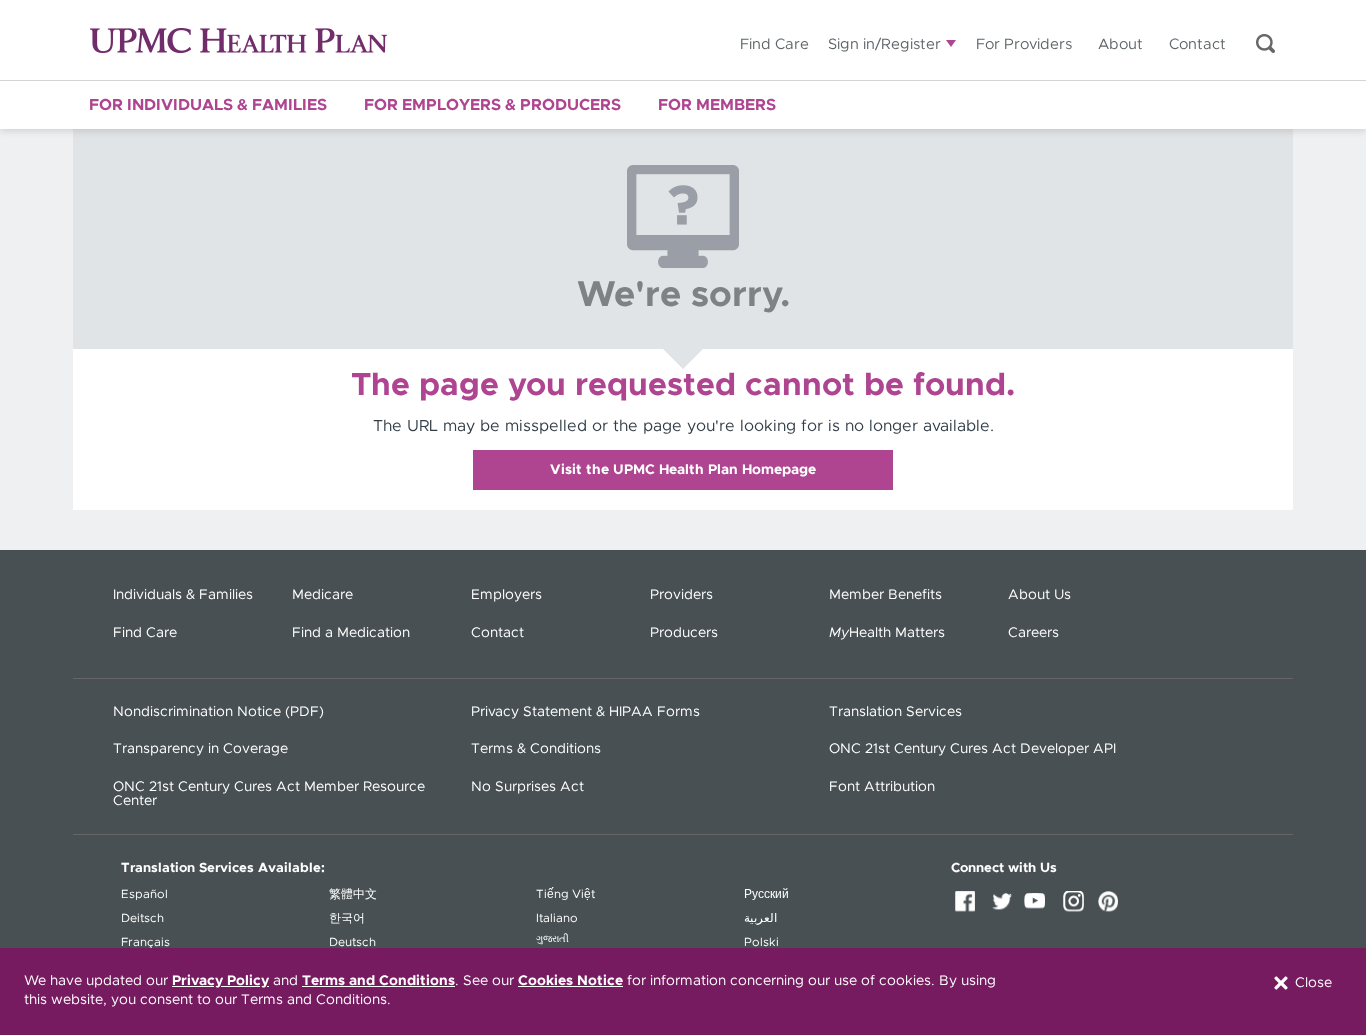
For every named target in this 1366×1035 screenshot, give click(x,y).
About (1120, 44)
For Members (717, 105)
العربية (760, 918)
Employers (506, 595)
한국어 (347, 918)
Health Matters (887, 633)
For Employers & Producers (492, 105)
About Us (1039, 595)
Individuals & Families (183, 595)
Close (1311, 982)
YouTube (1041, 908)
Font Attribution (882, 787)
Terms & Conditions (536, 749)
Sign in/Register (884, 44)
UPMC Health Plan (238, 40)
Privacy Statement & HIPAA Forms (585, 712)
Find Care (774, 44)
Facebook (969, 908)
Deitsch (142, 918)
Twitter (1005, 908)
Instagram (1077, 908)
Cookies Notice (570, 981)
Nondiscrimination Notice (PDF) (218, 712)
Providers (681, 595)
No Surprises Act (527, 787)
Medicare (322, 595)
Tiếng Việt (565, 894)
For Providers (1024, 44)
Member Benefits (885, 595)
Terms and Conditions (378, 981)
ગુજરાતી (552, 939)
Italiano (557, 918)
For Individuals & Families (208, 105)
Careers (1033, 633)
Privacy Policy (220, 981)
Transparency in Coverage (200, 749)
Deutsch (352, 942)
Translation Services (895, 712)
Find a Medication (351, 633)
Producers (684, 633)
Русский (766, 894)
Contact (1197, 44)
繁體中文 (353, 894)
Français (145, 942)
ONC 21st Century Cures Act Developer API (972, 749)
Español (144, 894)
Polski (761, 942)
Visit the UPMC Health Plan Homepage (683, 470)
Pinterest (1113, 908)
